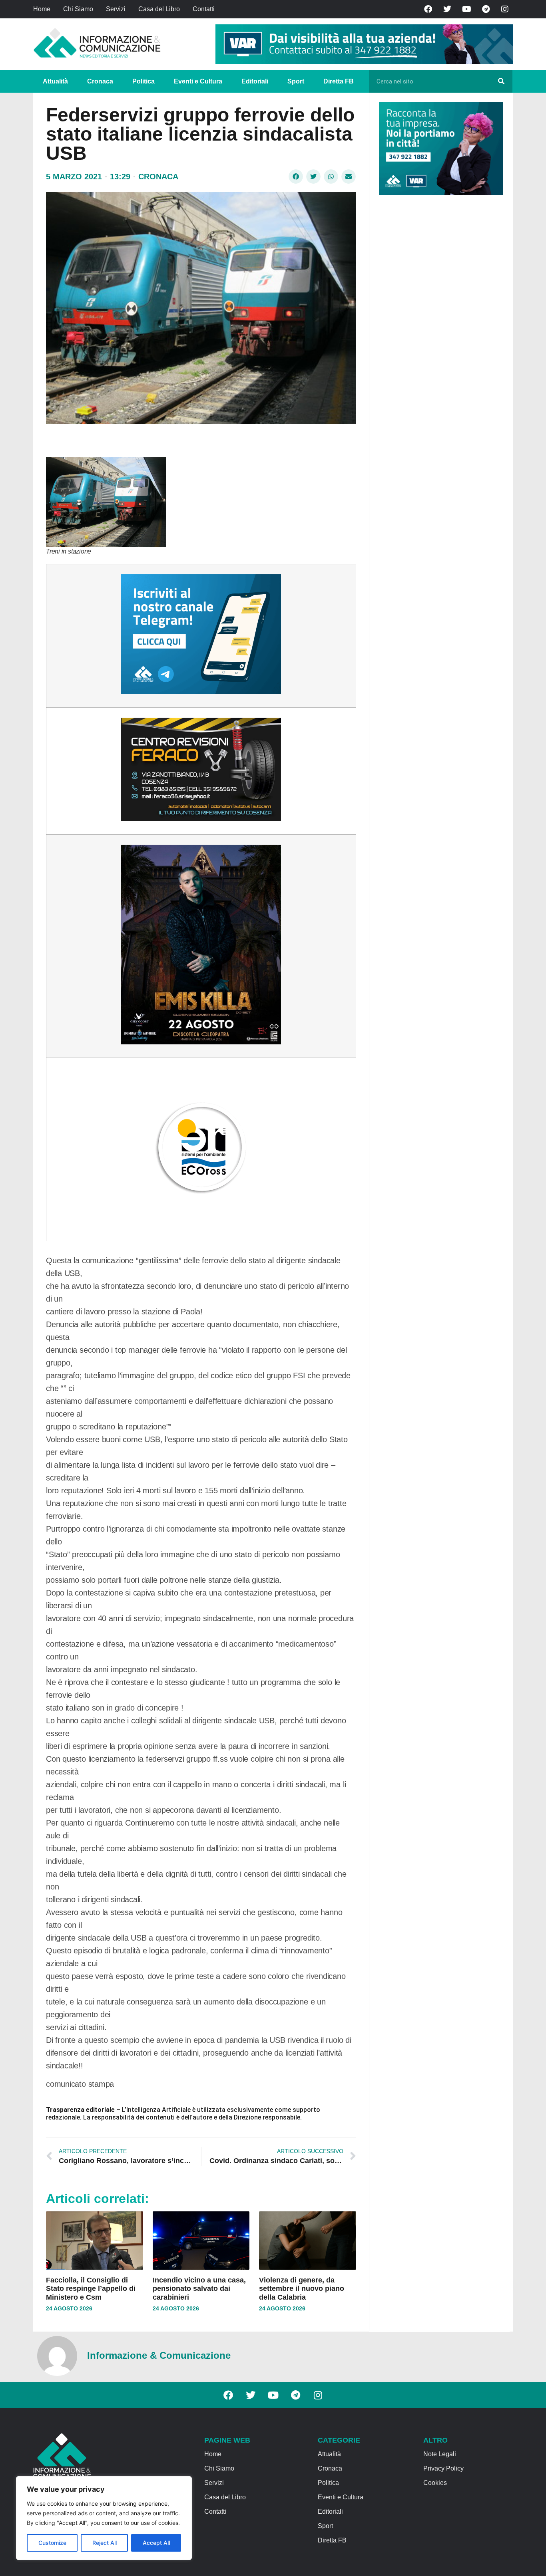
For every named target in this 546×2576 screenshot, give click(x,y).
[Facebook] (428, 9)
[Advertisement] (439, 324)
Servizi (116, 9)
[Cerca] (501, 81)
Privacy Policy (443, 2468)
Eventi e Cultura (198, 81)
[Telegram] (486, 9)
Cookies (435, 2483)
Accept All (156, 2543)
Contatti (204, 9)
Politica (143, 81)
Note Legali (440, 2454)
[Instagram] (505, 9)
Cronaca (100, 81)
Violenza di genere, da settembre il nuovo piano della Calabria (302, 2289)
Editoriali (255, 81)
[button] (296, 177)
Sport (296, 81)
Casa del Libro (159, 9)
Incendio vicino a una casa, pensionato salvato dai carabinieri (199, 2289)
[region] (104, 2518)
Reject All (105, 2543)
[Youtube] (466, 9)
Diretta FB (339, 81)
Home (42, 9)
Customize (52, 2543)
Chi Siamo (78, 9)
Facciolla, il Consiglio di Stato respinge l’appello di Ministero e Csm (91, 2289)
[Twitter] (447, 9)
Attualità (55, 81)
